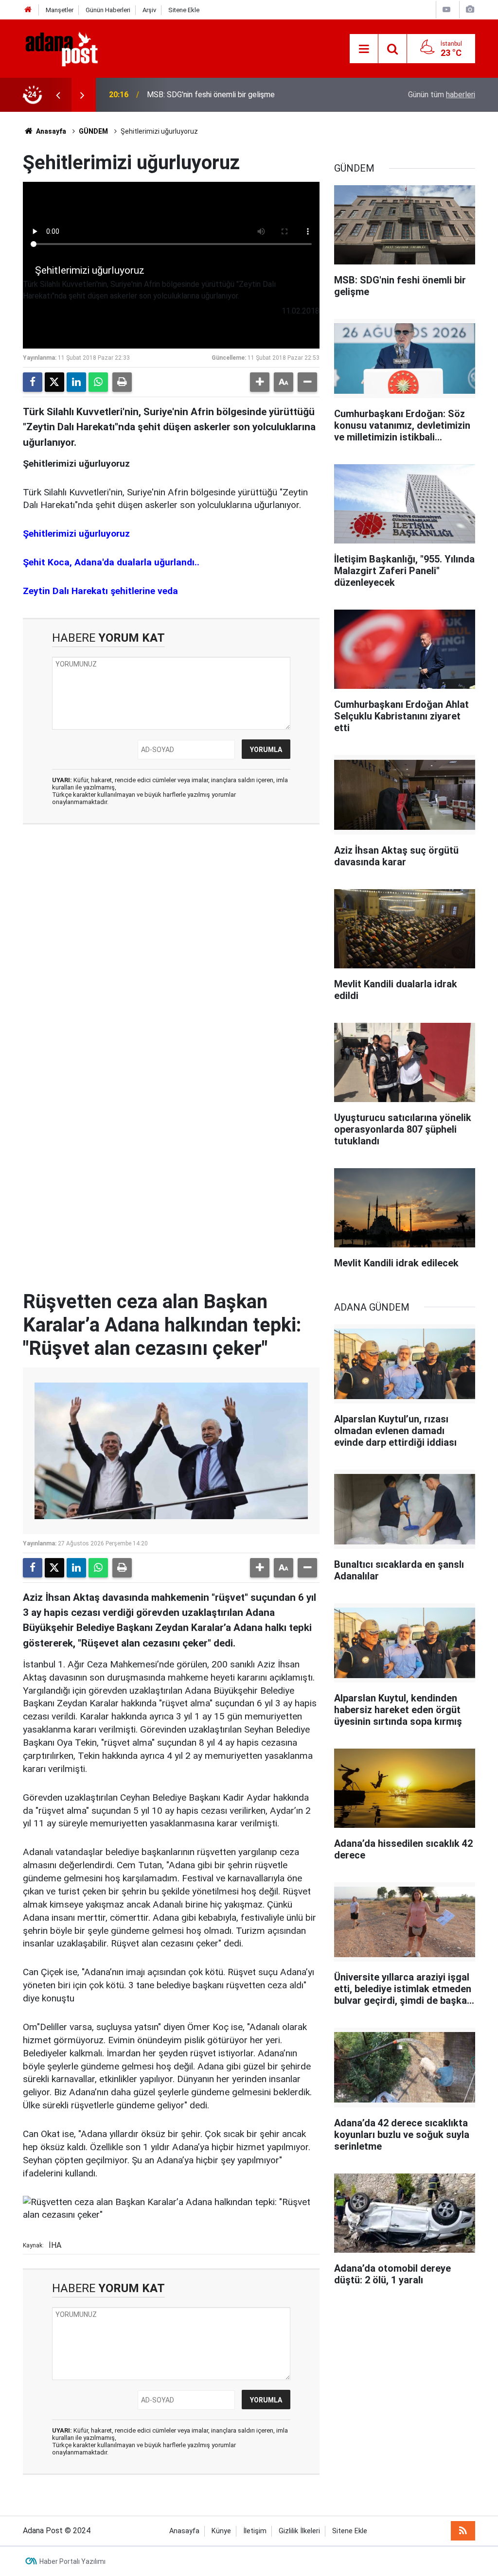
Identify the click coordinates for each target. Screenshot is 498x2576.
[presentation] (58, 95)
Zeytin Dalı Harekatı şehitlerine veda (100, 591)
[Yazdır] (122, 382)
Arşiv (149, 10)
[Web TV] (446, 9)
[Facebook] (33, 382)
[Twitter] (54, 382)
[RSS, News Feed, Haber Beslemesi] (463, 2531)
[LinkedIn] (76, 382)
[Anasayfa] (28, 10)
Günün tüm (442, 95)
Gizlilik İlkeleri (299, 2531)
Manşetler (60, 10)
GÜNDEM (93, 131)
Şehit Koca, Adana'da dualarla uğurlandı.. (111, 562)
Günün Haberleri (108, 10)
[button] (260, 382)
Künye (221, 2531)
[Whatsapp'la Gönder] (98, 382)
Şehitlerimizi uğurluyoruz (76, 534)
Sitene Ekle (184, 10)
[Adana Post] (71, 48)
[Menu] (364, 49)
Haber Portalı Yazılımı (72, 2561)
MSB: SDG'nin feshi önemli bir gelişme (211, 95)
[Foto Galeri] (470, 9)
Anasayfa (50, 131)
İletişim (255, 2531)
